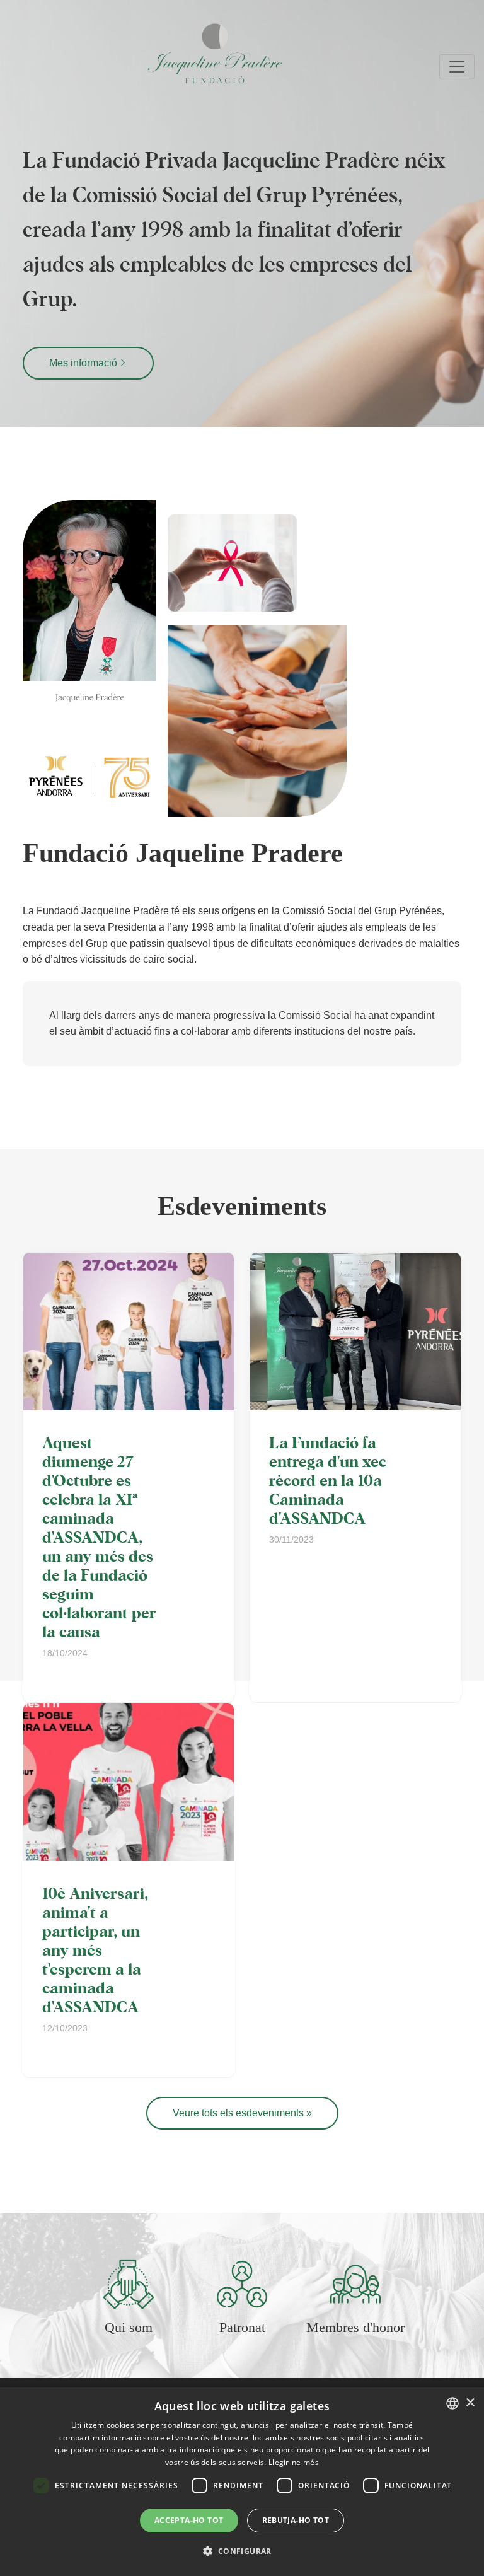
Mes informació (83, 363)
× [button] (470, 2403)
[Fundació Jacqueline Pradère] (149, 53)
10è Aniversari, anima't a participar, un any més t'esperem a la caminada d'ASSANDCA (95, 1949)
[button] (242, 2551)
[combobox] (452, 2403)
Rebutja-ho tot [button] (296, 2520)
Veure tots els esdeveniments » (242, 2113)
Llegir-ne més (294, 2462)
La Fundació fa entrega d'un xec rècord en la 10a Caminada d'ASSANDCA (328, 1480)
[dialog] (242, 2482)
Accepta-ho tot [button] (189, 2520)
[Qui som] (129, 2283)
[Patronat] (242, 2283)
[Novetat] (129, 1332)
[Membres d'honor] (355, 2283)
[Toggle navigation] (457, 67)
